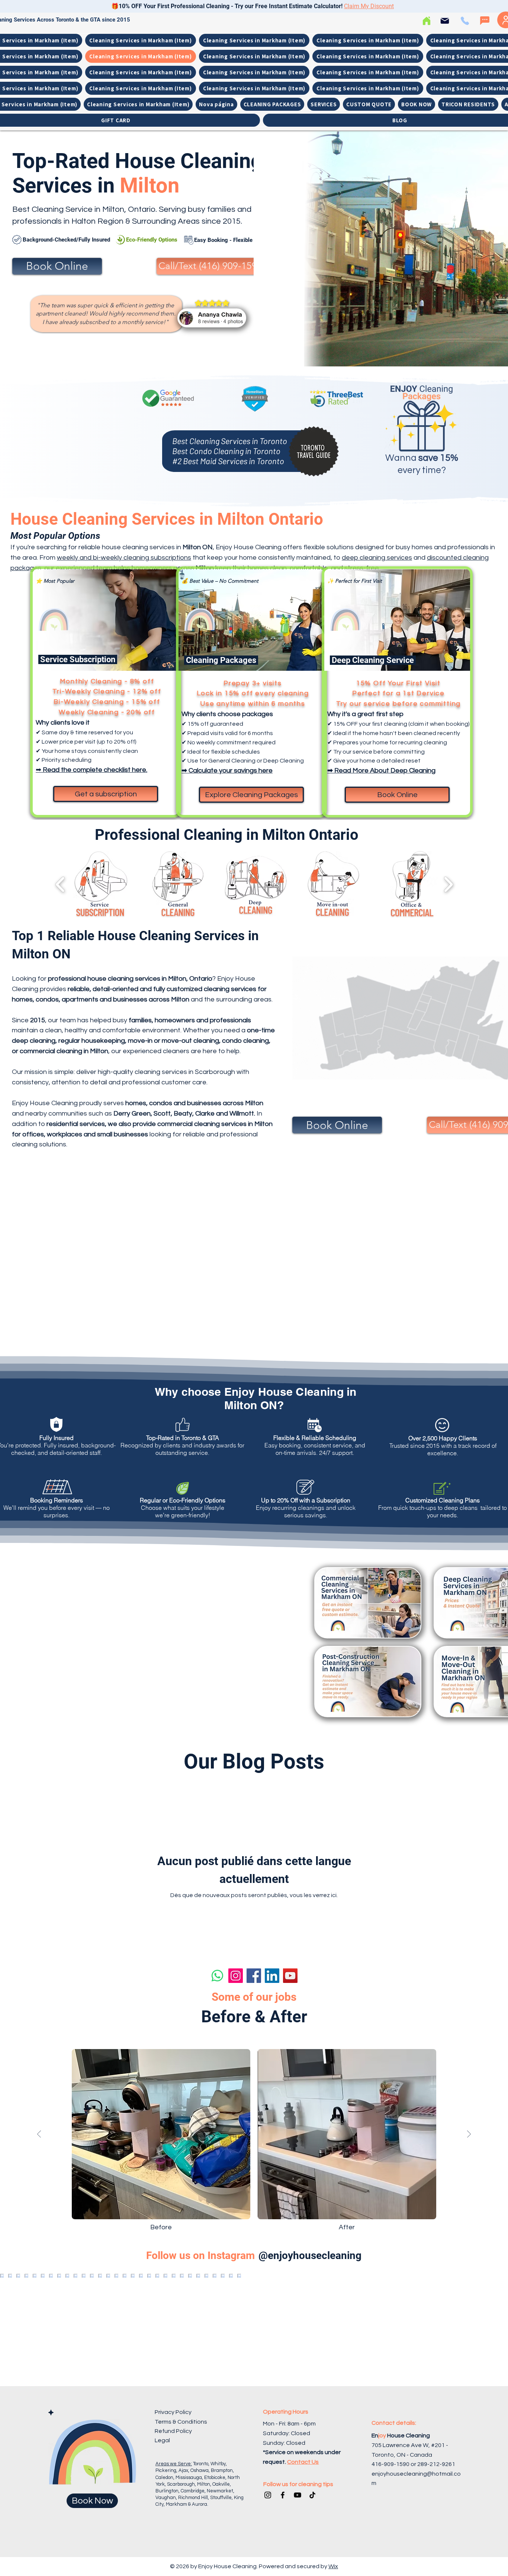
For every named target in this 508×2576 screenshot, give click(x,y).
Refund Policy (173, 2431)
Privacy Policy (173, 2412)
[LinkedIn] (272, 1976)
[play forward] (448, 884)
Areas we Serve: (174, 2464)
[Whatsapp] (217, 1976)
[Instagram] (236, 1976)
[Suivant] (469, 2135)
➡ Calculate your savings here (227, 771)
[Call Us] (465, 21)
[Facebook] (254, 1976)
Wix (333, 2566)
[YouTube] (290, 1976)
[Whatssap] (485, 21)
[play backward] (60, 884)
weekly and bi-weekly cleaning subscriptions (124, 558)
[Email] (445, 21)
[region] (422, 443)
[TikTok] (312, 2495)
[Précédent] (39, 2135)
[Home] (426, 21)
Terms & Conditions (181, 2422)
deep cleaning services (377, 558)
